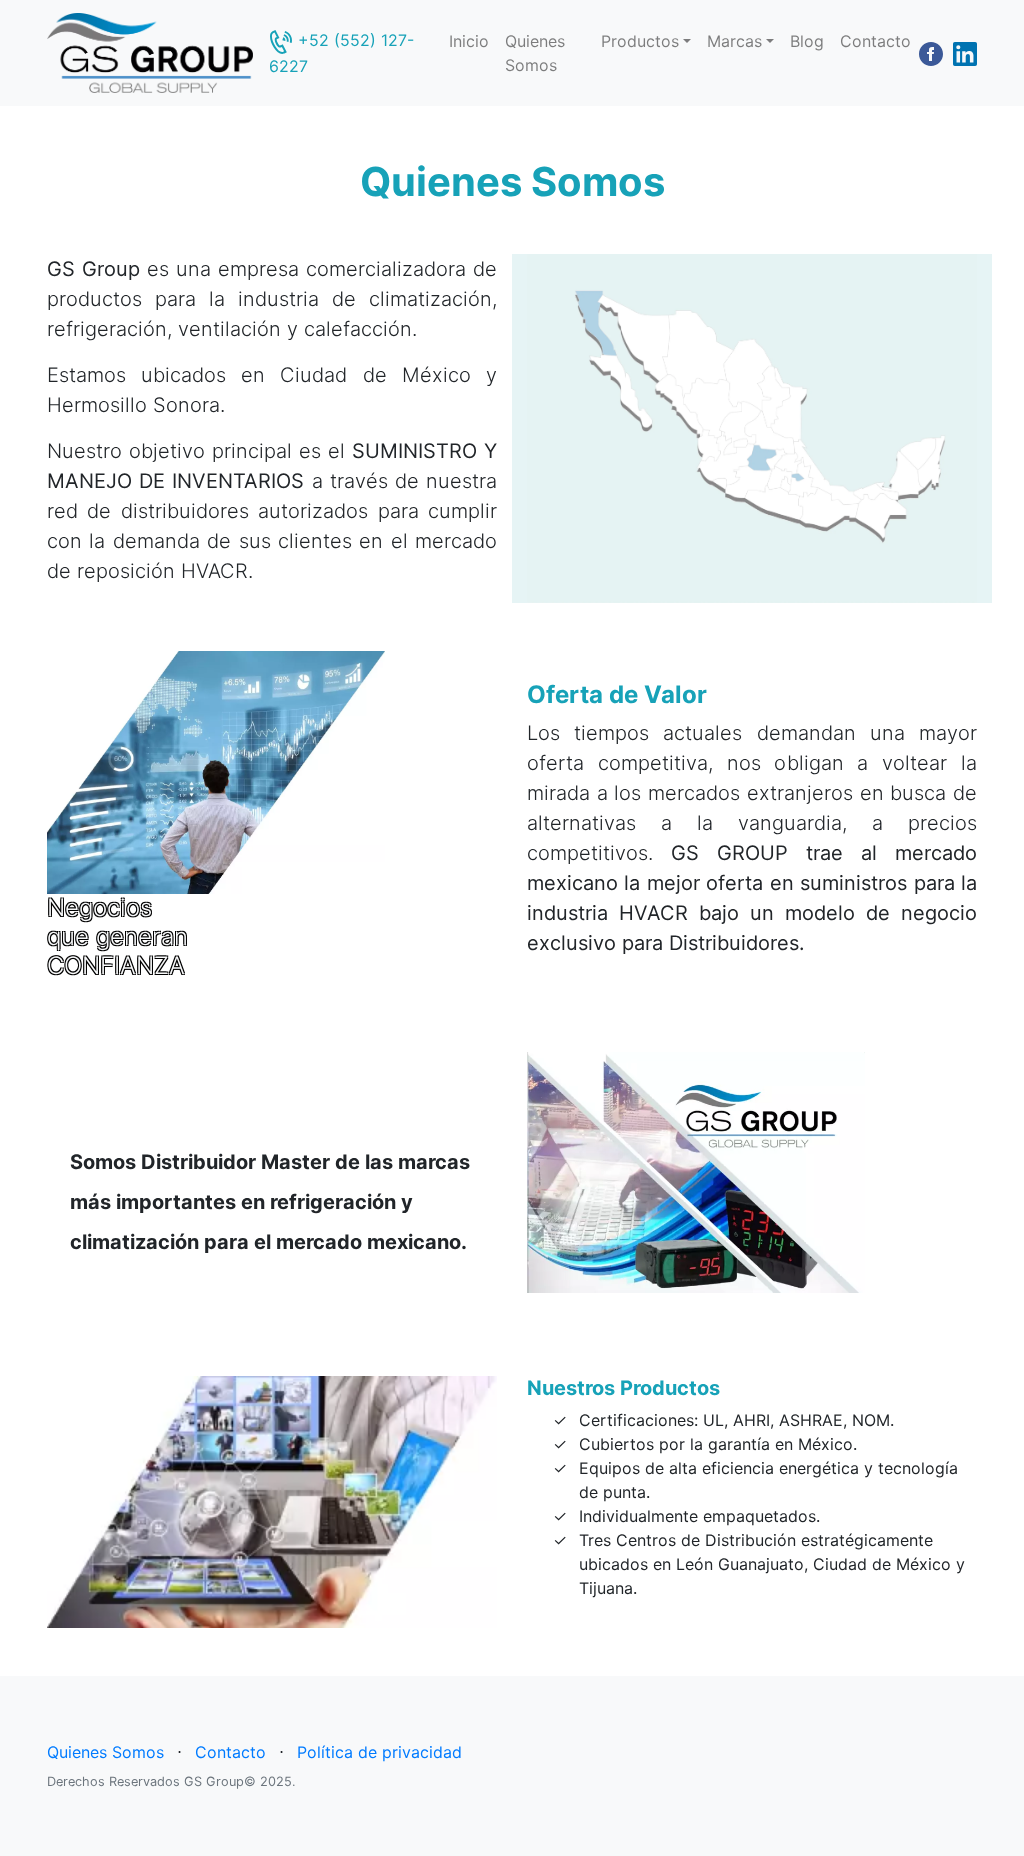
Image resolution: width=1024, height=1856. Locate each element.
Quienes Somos (535, 53)
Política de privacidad (379, 1752)
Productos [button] (640, 41)
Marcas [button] (734, 41)
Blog (807, 41)
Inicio (469, 41)
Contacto (875, 41)
